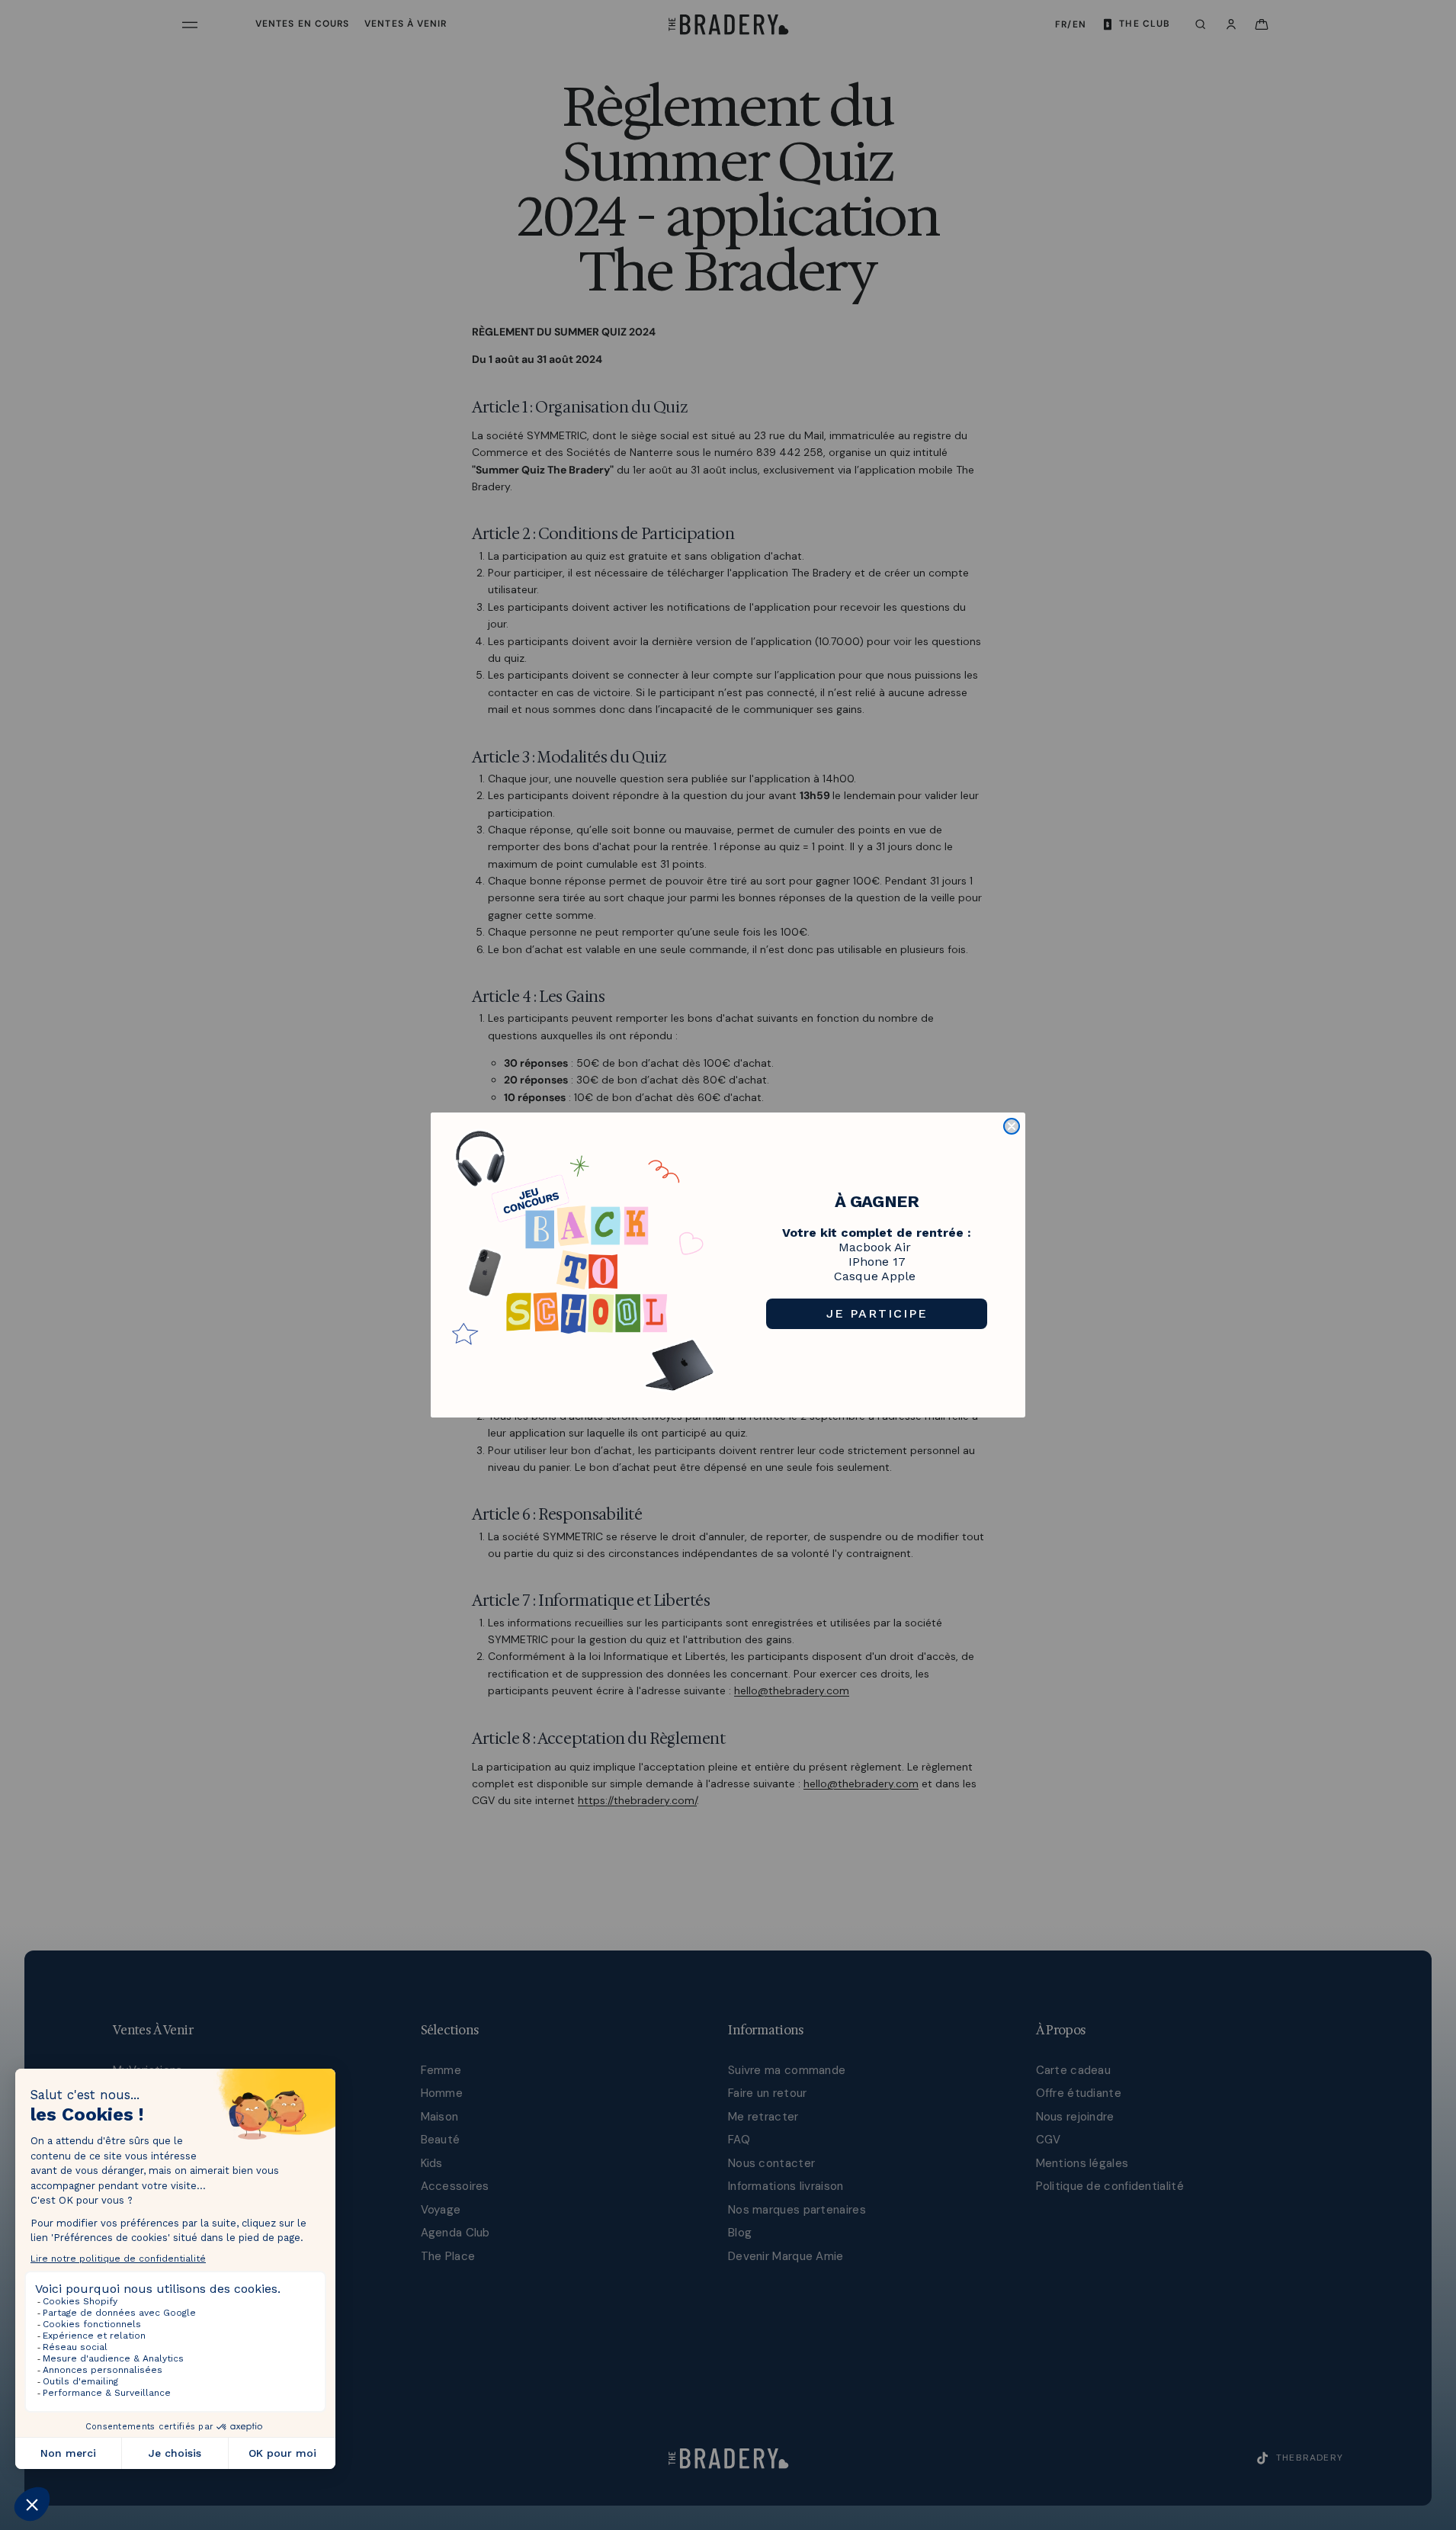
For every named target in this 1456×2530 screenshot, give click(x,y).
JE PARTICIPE (877, 1313)
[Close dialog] (1012, 1126)
